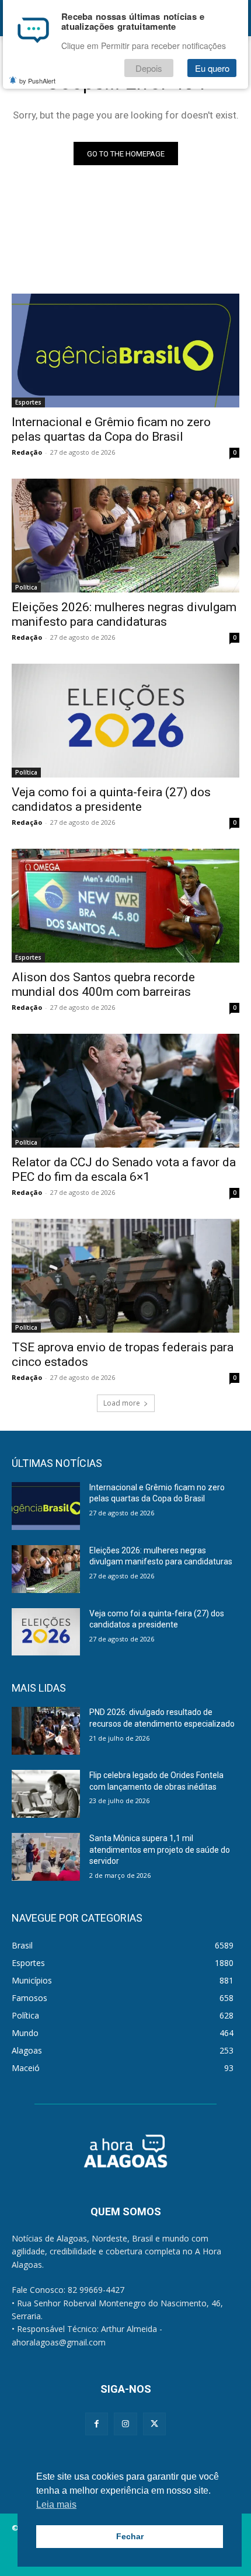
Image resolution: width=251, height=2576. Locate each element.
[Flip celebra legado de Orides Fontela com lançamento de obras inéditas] (46, 1794)
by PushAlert (37, 81)
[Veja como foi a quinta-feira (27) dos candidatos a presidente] (125, 721)
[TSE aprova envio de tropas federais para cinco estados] (125, 1276)
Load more (122, 1403)
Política (26, 587)
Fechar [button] (130, 2536)
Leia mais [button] (56, 2504)
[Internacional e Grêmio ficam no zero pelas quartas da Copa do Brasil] (125, 351)
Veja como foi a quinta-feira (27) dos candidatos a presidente (111, 799)
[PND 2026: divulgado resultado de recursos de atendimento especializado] (46, 1731)
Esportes (28, 402)
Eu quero (212, 68)
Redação (27, 452)
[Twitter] (154, 2424)
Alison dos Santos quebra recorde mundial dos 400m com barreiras (103, 984)
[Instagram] (125, 2424)
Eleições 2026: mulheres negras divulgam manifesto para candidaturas (124, 614)
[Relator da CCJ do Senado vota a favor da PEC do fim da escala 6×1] (125, 1091)
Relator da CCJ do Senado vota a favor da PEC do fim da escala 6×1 (124, 1170)
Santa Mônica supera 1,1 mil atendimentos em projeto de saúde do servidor (160, 1850)
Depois (149, 68)
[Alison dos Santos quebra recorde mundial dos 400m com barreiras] (125, 906)
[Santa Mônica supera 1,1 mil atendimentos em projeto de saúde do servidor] (46, 1857)
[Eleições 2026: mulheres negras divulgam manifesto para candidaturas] (125, 536)
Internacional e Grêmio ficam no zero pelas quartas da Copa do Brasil (111, 429)
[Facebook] (97, 2424)
